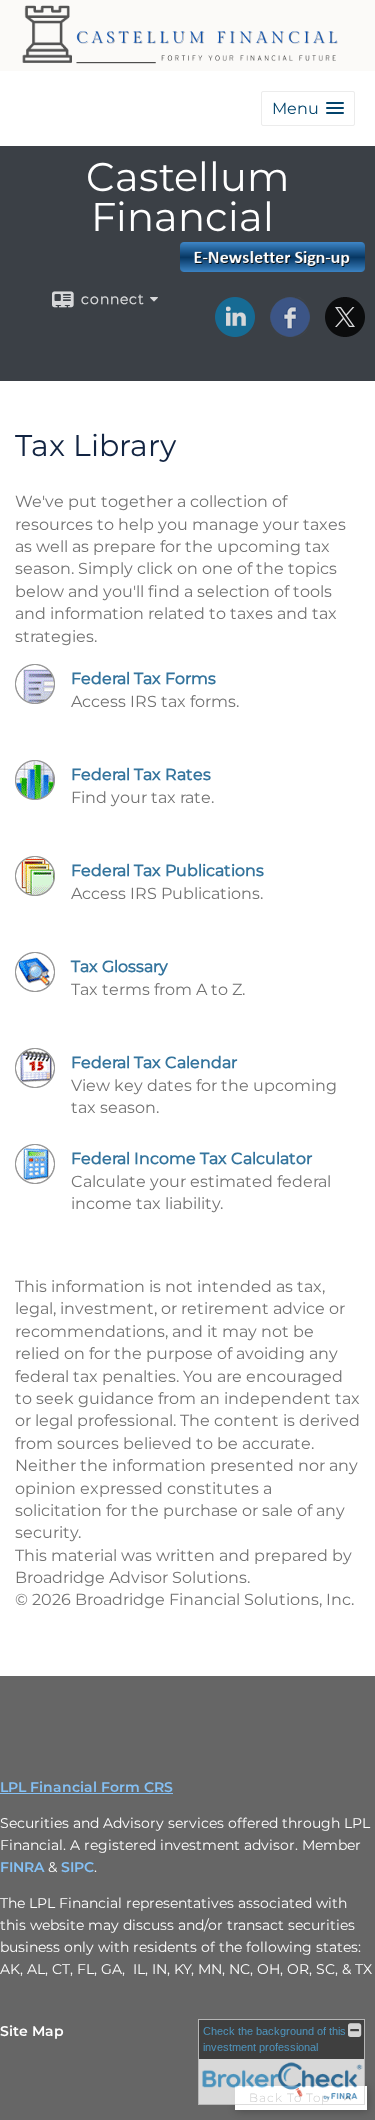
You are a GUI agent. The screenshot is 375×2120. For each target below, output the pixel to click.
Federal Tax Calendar (154, 1062)
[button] (308, 108)
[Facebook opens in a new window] (290, 330)
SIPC (77, 1867)
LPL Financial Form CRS (86, 1787)
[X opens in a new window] (345, 330)
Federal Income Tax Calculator (191, 1158)
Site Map (32, 2031)
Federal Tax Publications (167, 870)
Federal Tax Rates (141, 774)
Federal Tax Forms (143, 678)
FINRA (24, 1867)
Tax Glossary (119, 966)
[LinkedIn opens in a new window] (235, 330)
